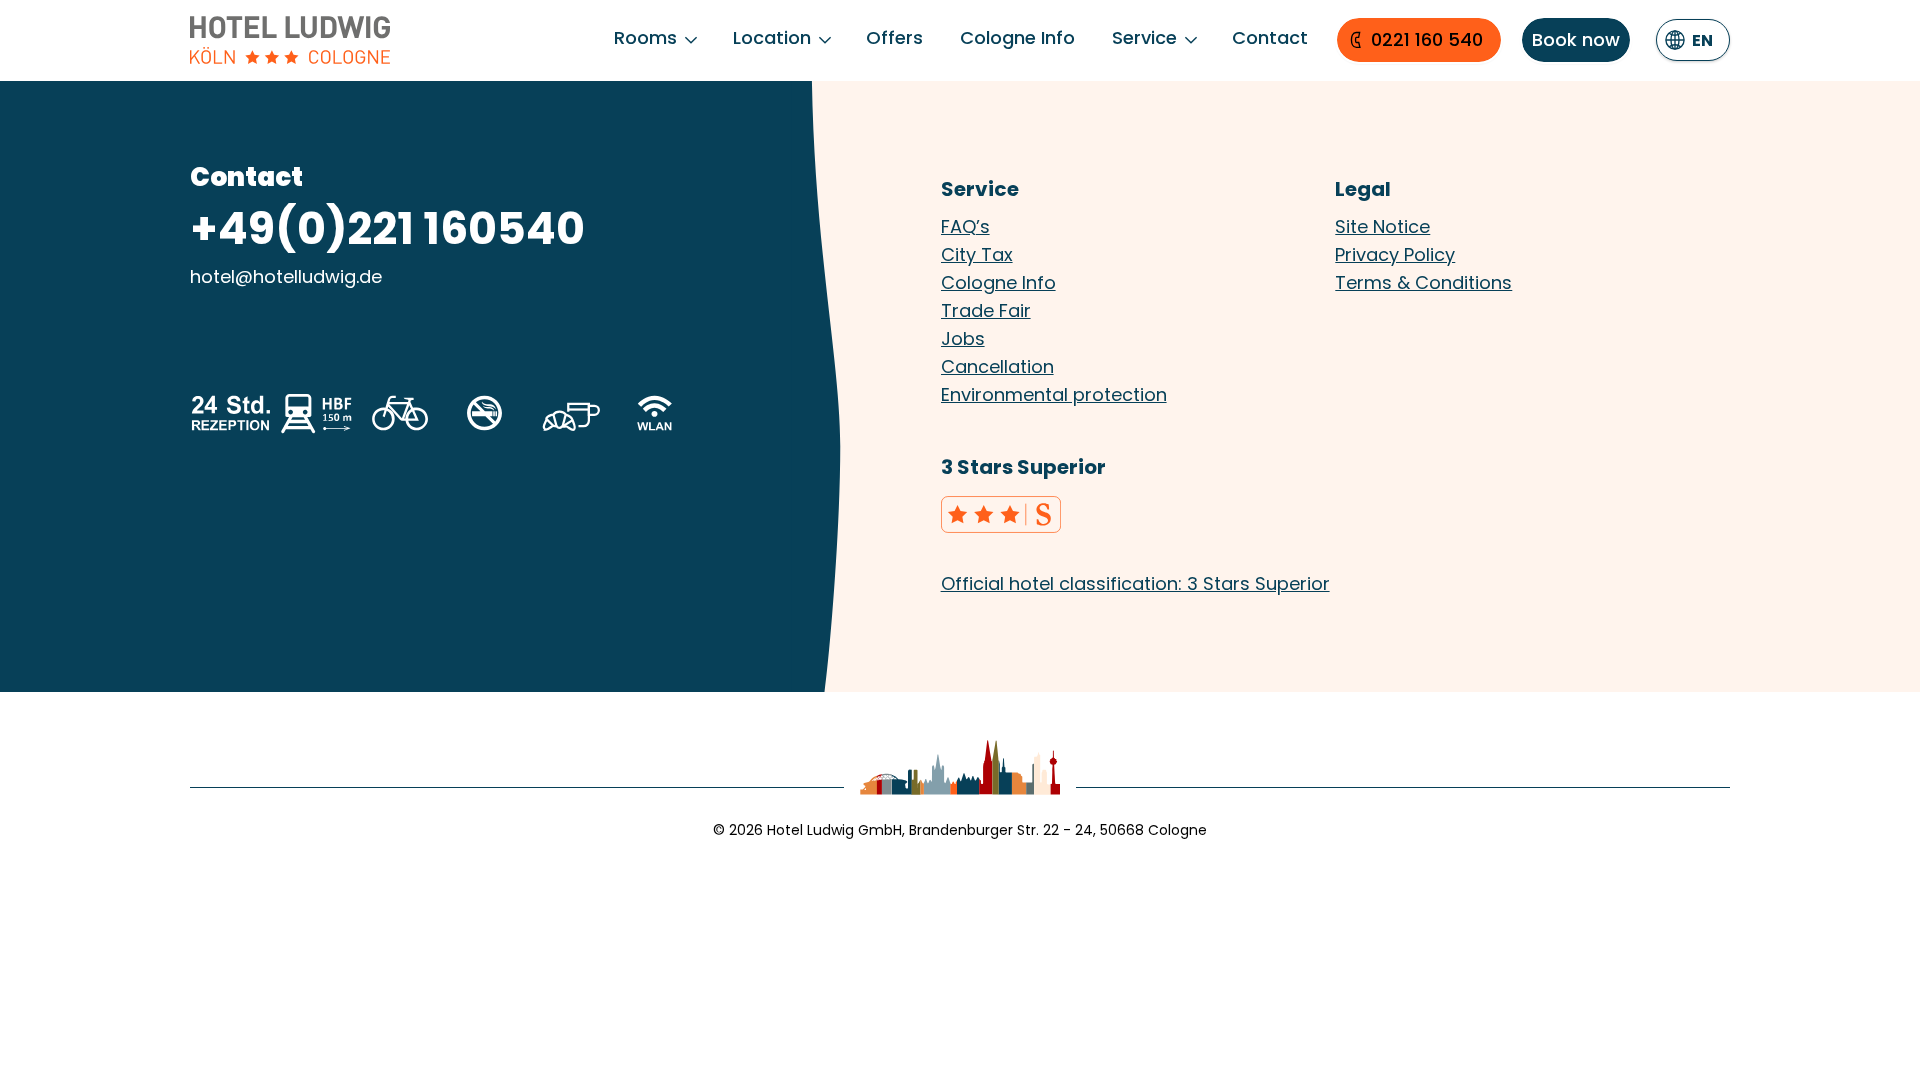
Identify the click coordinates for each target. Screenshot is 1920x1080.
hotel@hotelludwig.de (286, 276)
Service (1144, 37)
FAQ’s (965, 226)
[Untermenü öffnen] (691, 40)
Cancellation (997, 366)
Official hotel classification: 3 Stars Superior (1135, 583)
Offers (894, 37)
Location (772, 37)
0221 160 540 (1427, 39)
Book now (1576, 39)
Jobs (963, 338)
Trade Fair (986, 310)
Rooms (645, 37)
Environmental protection (1054, 394)
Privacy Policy (1395, 254)
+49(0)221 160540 (387, 228)
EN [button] (1702, 40)
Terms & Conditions (1423, 282)
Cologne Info (1017, 37)
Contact (1270, 37)
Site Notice (1382, 226)
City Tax (977, 254)
